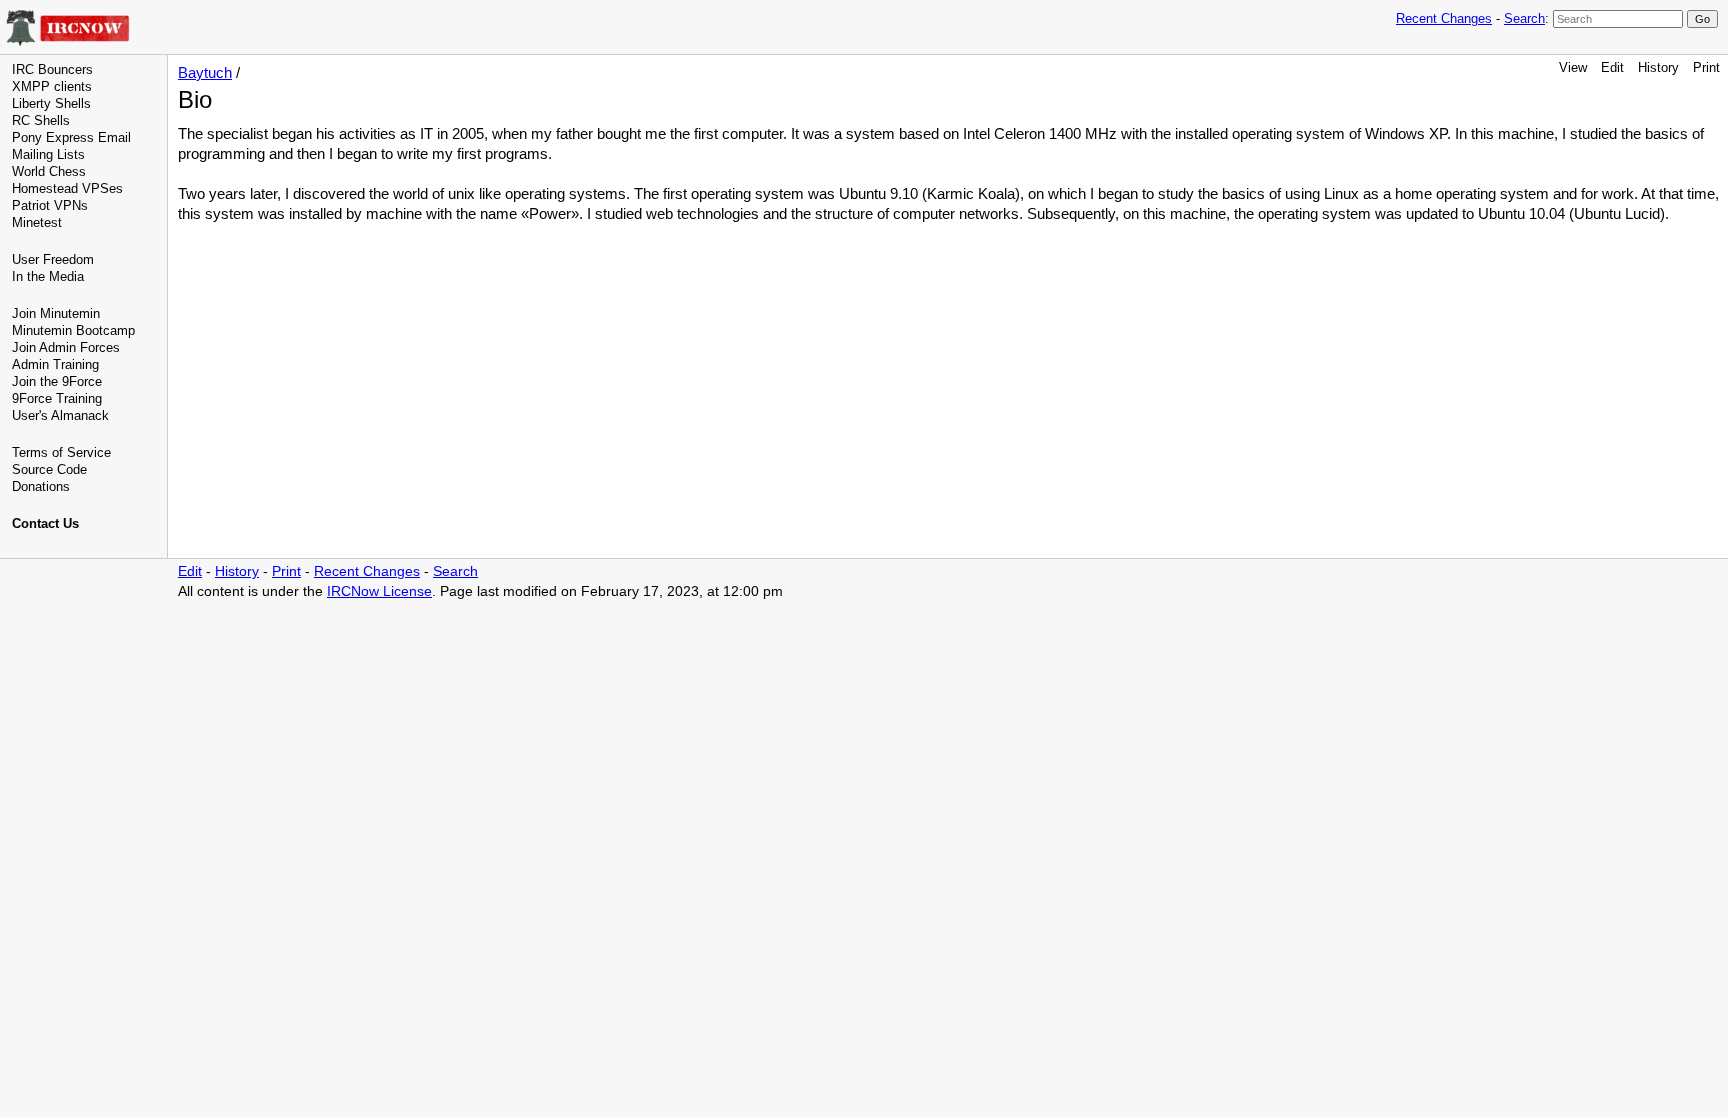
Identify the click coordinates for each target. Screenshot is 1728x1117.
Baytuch (205, 72)
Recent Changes (1444, 18)
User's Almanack (60, 415)
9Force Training (57, 398)
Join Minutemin (56, 313)
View (1573, 67)
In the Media (48, 276)
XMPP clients (52, 86)
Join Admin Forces (66, 347)
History (1658, 67)
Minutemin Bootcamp (73, 330)
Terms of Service (61, 452)
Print (1706, 67)
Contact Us (45, 523)
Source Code (49, 469)
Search (1524, 18)
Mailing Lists (48, 154)
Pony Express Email (71, 137)
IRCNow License (379, 591)
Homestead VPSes (67, 188)
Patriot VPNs (50, 205)
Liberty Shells (51, 103)
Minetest (37, 222)
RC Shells (41, 120)
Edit (1612, 67)
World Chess (49, 171)
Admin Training (55, 364)
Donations (41, 486)
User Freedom (53, 259)
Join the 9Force (57, 381)
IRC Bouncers (52, 69)
